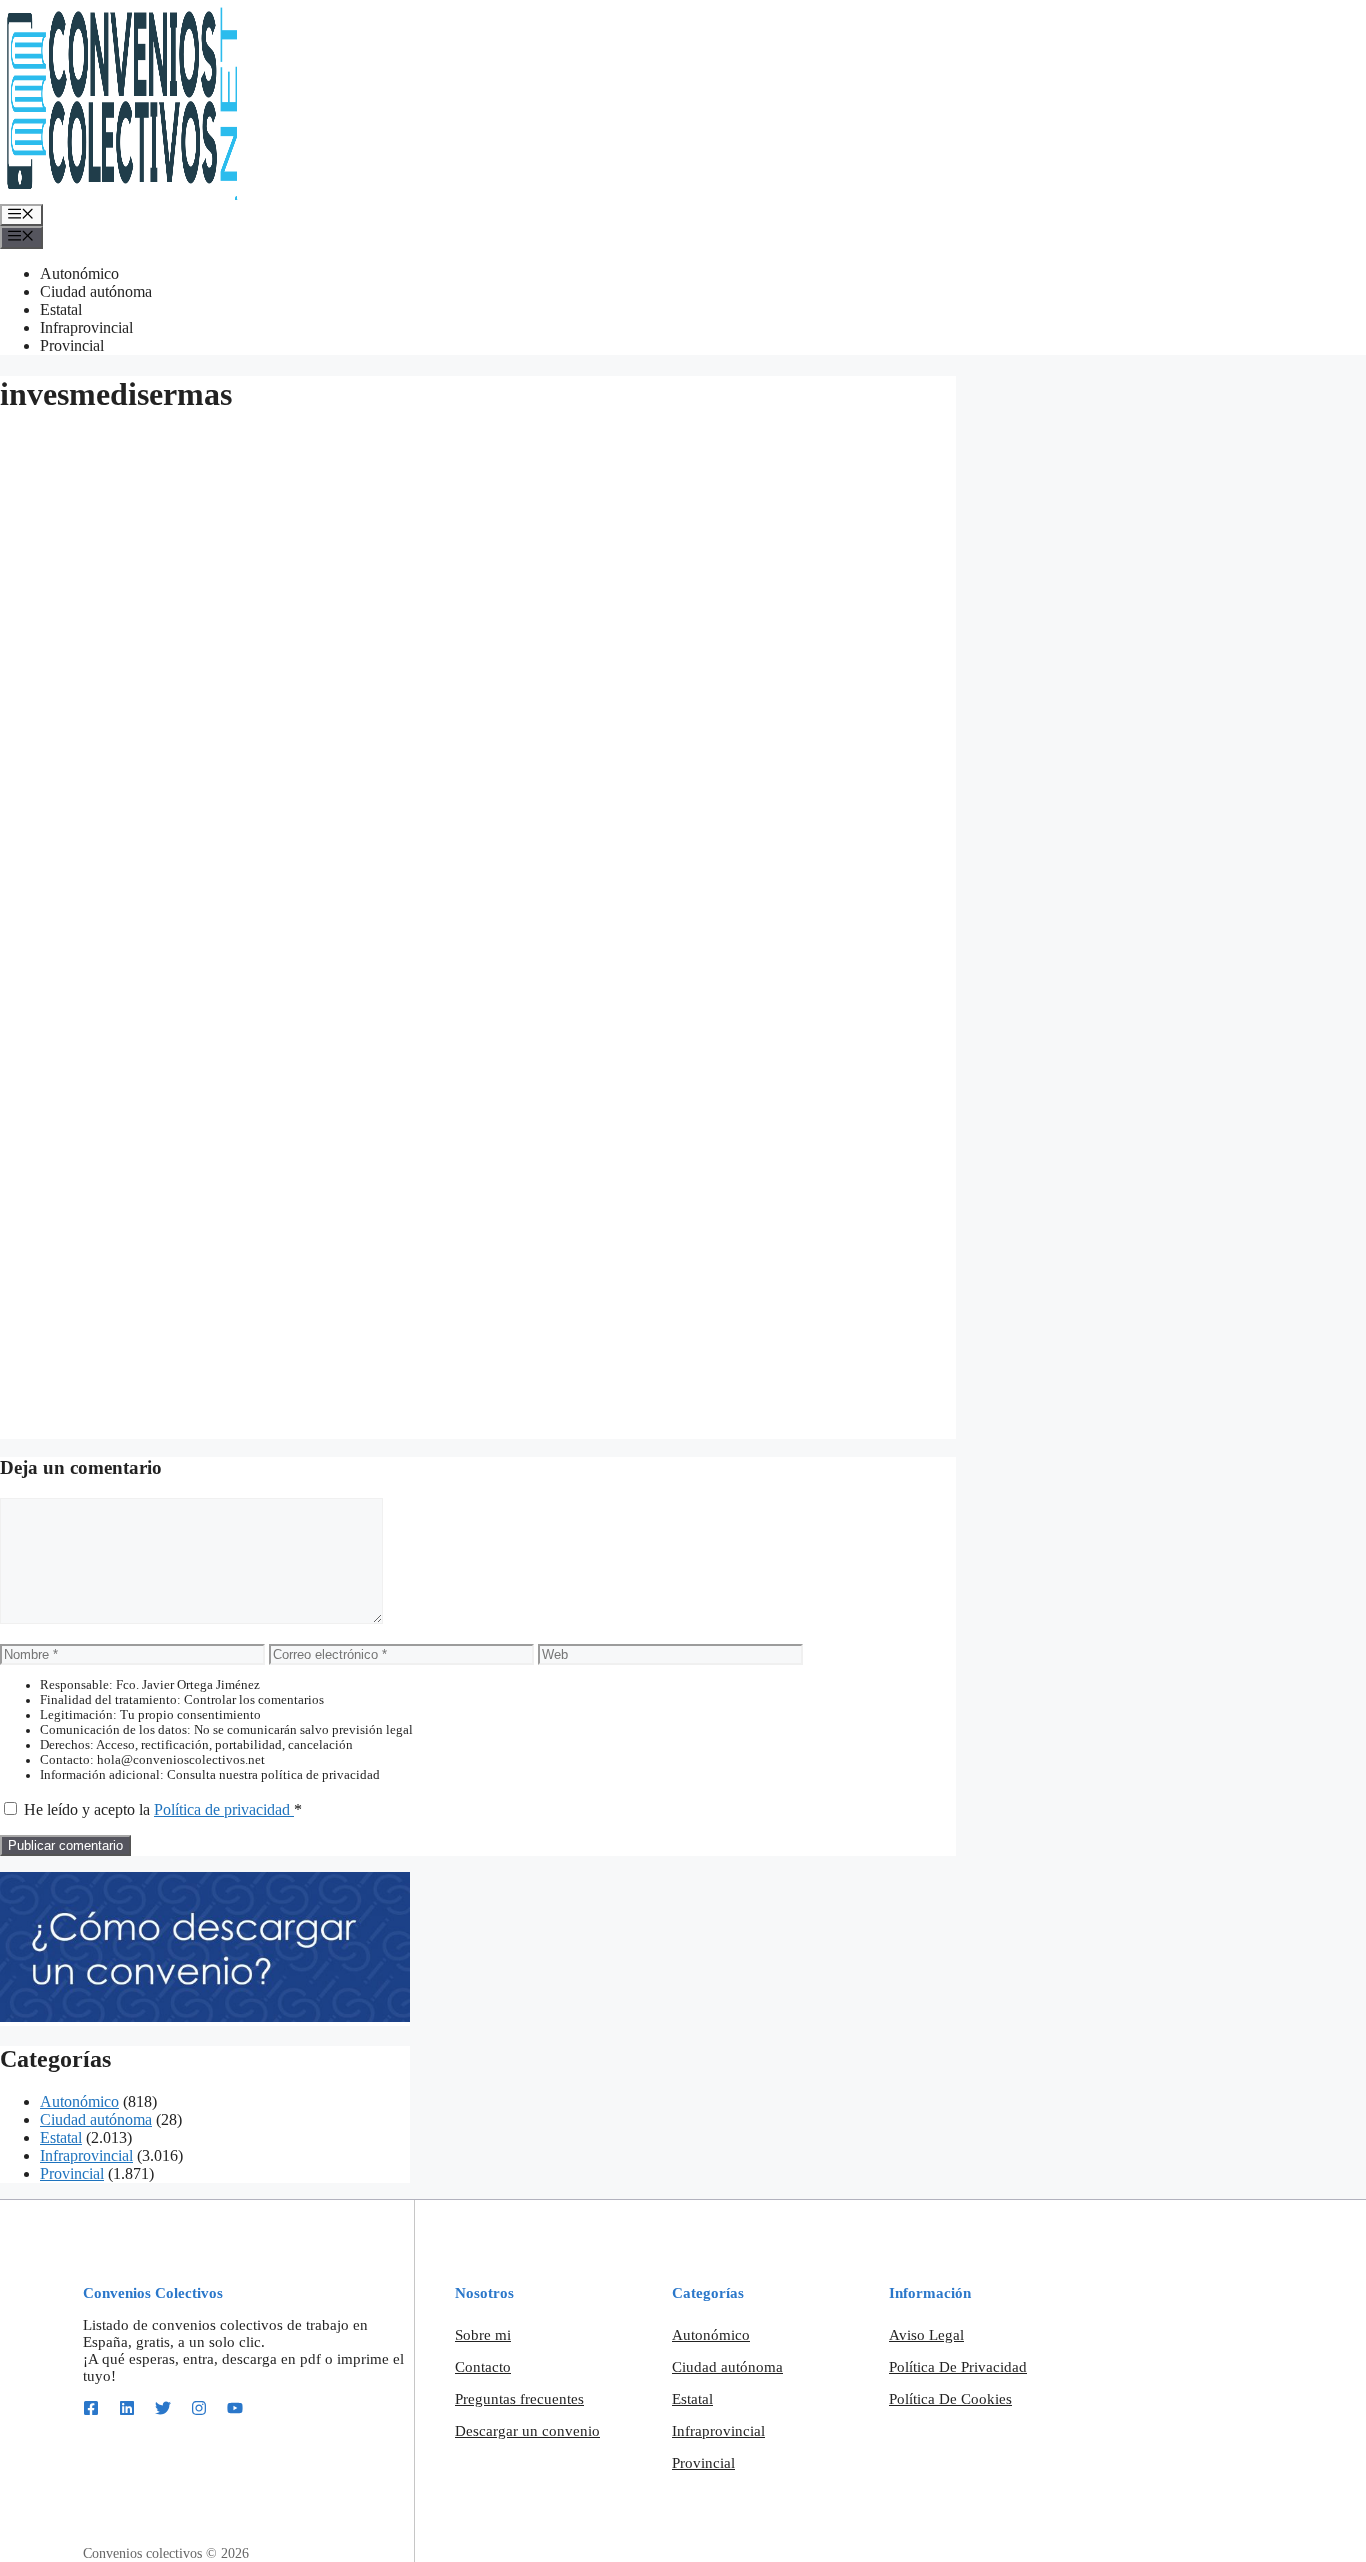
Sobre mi (483, 2335)
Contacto (483, 2367)
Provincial (72, 345)
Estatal (61, 309)
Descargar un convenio (527, 2431)
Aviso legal (926, 2335)
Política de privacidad (224, 1809)
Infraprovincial (86, 327)
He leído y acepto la (163, 1809)
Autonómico (79, 273)
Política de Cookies (950, 2399)
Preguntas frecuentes (519, 2399)
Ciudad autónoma (96, 291)
